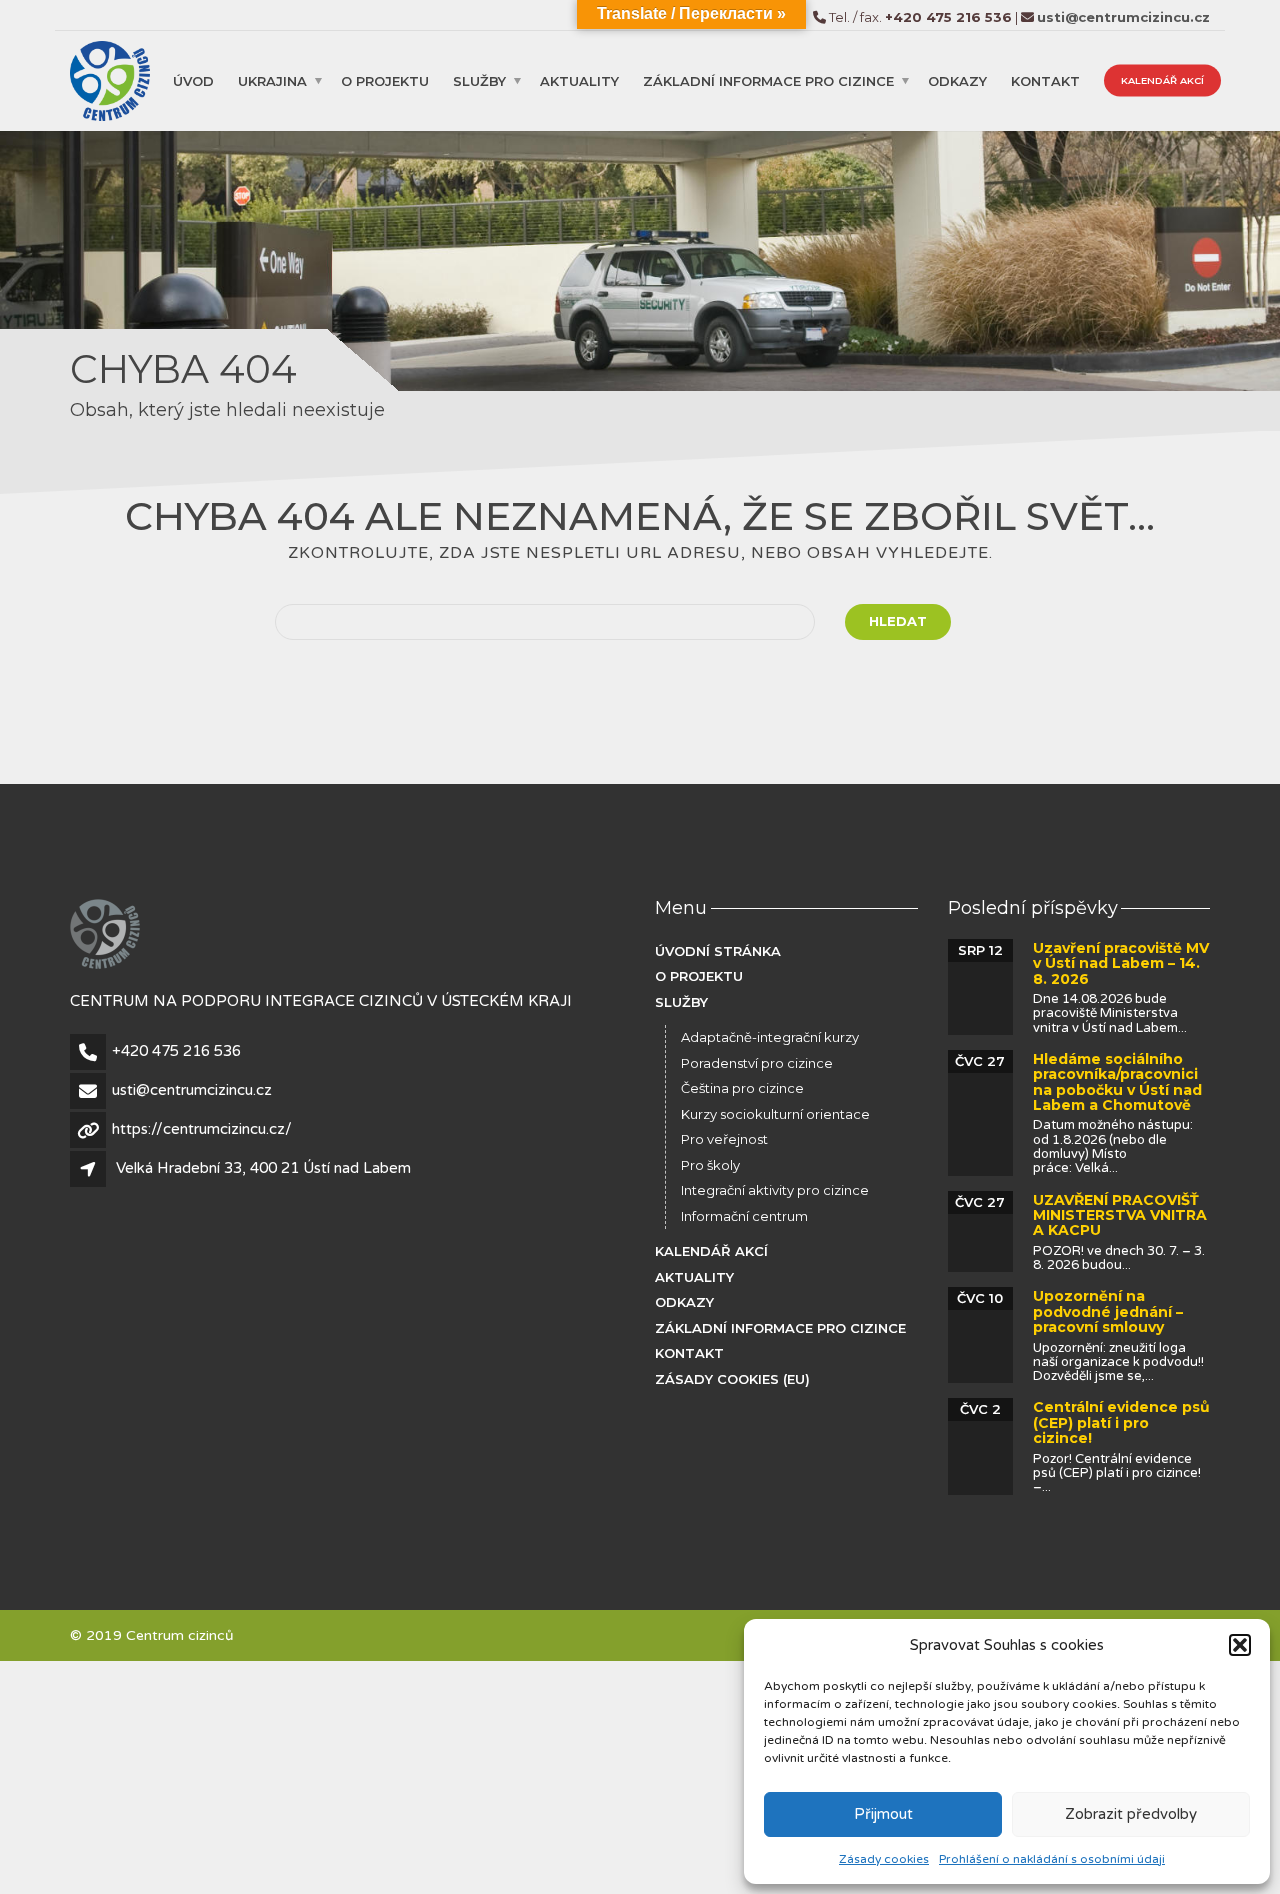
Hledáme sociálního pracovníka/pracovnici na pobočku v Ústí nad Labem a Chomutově (1117, 1082)
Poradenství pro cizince (757, 1063)
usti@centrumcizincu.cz (192, 1090)
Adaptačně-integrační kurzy (770, 1037)
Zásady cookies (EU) (732, 1379)
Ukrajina (272, 80)
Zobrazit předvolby (1131, 1814)
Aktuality (579, 80)
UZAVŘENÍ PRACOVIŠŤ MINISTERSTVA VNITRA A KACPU (1120, 1215)
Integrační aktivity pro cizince (775, 1190)
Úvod (193, 80)
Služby (479, 80)
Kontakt (1045, 80)
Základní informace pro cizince (768, 80)
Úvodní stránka (718, 951)
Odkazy (957, 80)
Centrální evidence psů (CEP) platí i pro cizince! (1121, 1422)
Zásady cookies (884, 1859)
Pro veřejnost (724, 1139)
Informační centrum (744, 1216)
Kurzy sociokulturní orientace (775, 1114)
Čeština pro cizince (742, 1088)
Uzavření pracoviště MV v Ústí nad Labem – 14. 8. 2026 (1121, 963)
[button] (1240, 1645)
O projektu (385, 80)
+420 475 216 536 (176, 1051)
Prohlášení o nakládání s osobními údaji (1052, 1859)
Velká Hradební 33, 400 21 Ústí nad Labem (263, 1168)
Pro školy (710, 1165)
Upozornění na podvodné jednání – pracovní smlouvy (1108, 1311)
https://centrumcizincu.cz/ (202, 1129)
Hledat (898, 621)
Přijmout (883, 1814)
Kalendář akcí (1162, 79)
